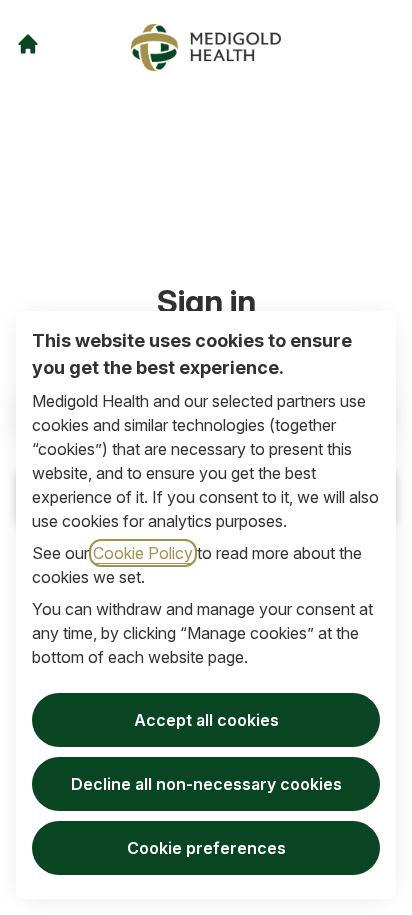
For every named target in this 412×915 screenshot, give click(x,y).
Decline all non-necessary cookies (206, 784)
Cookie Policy (143, 553)
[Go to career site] (28, 44)
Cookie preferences (206, 848)
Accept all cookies (206, 720)
